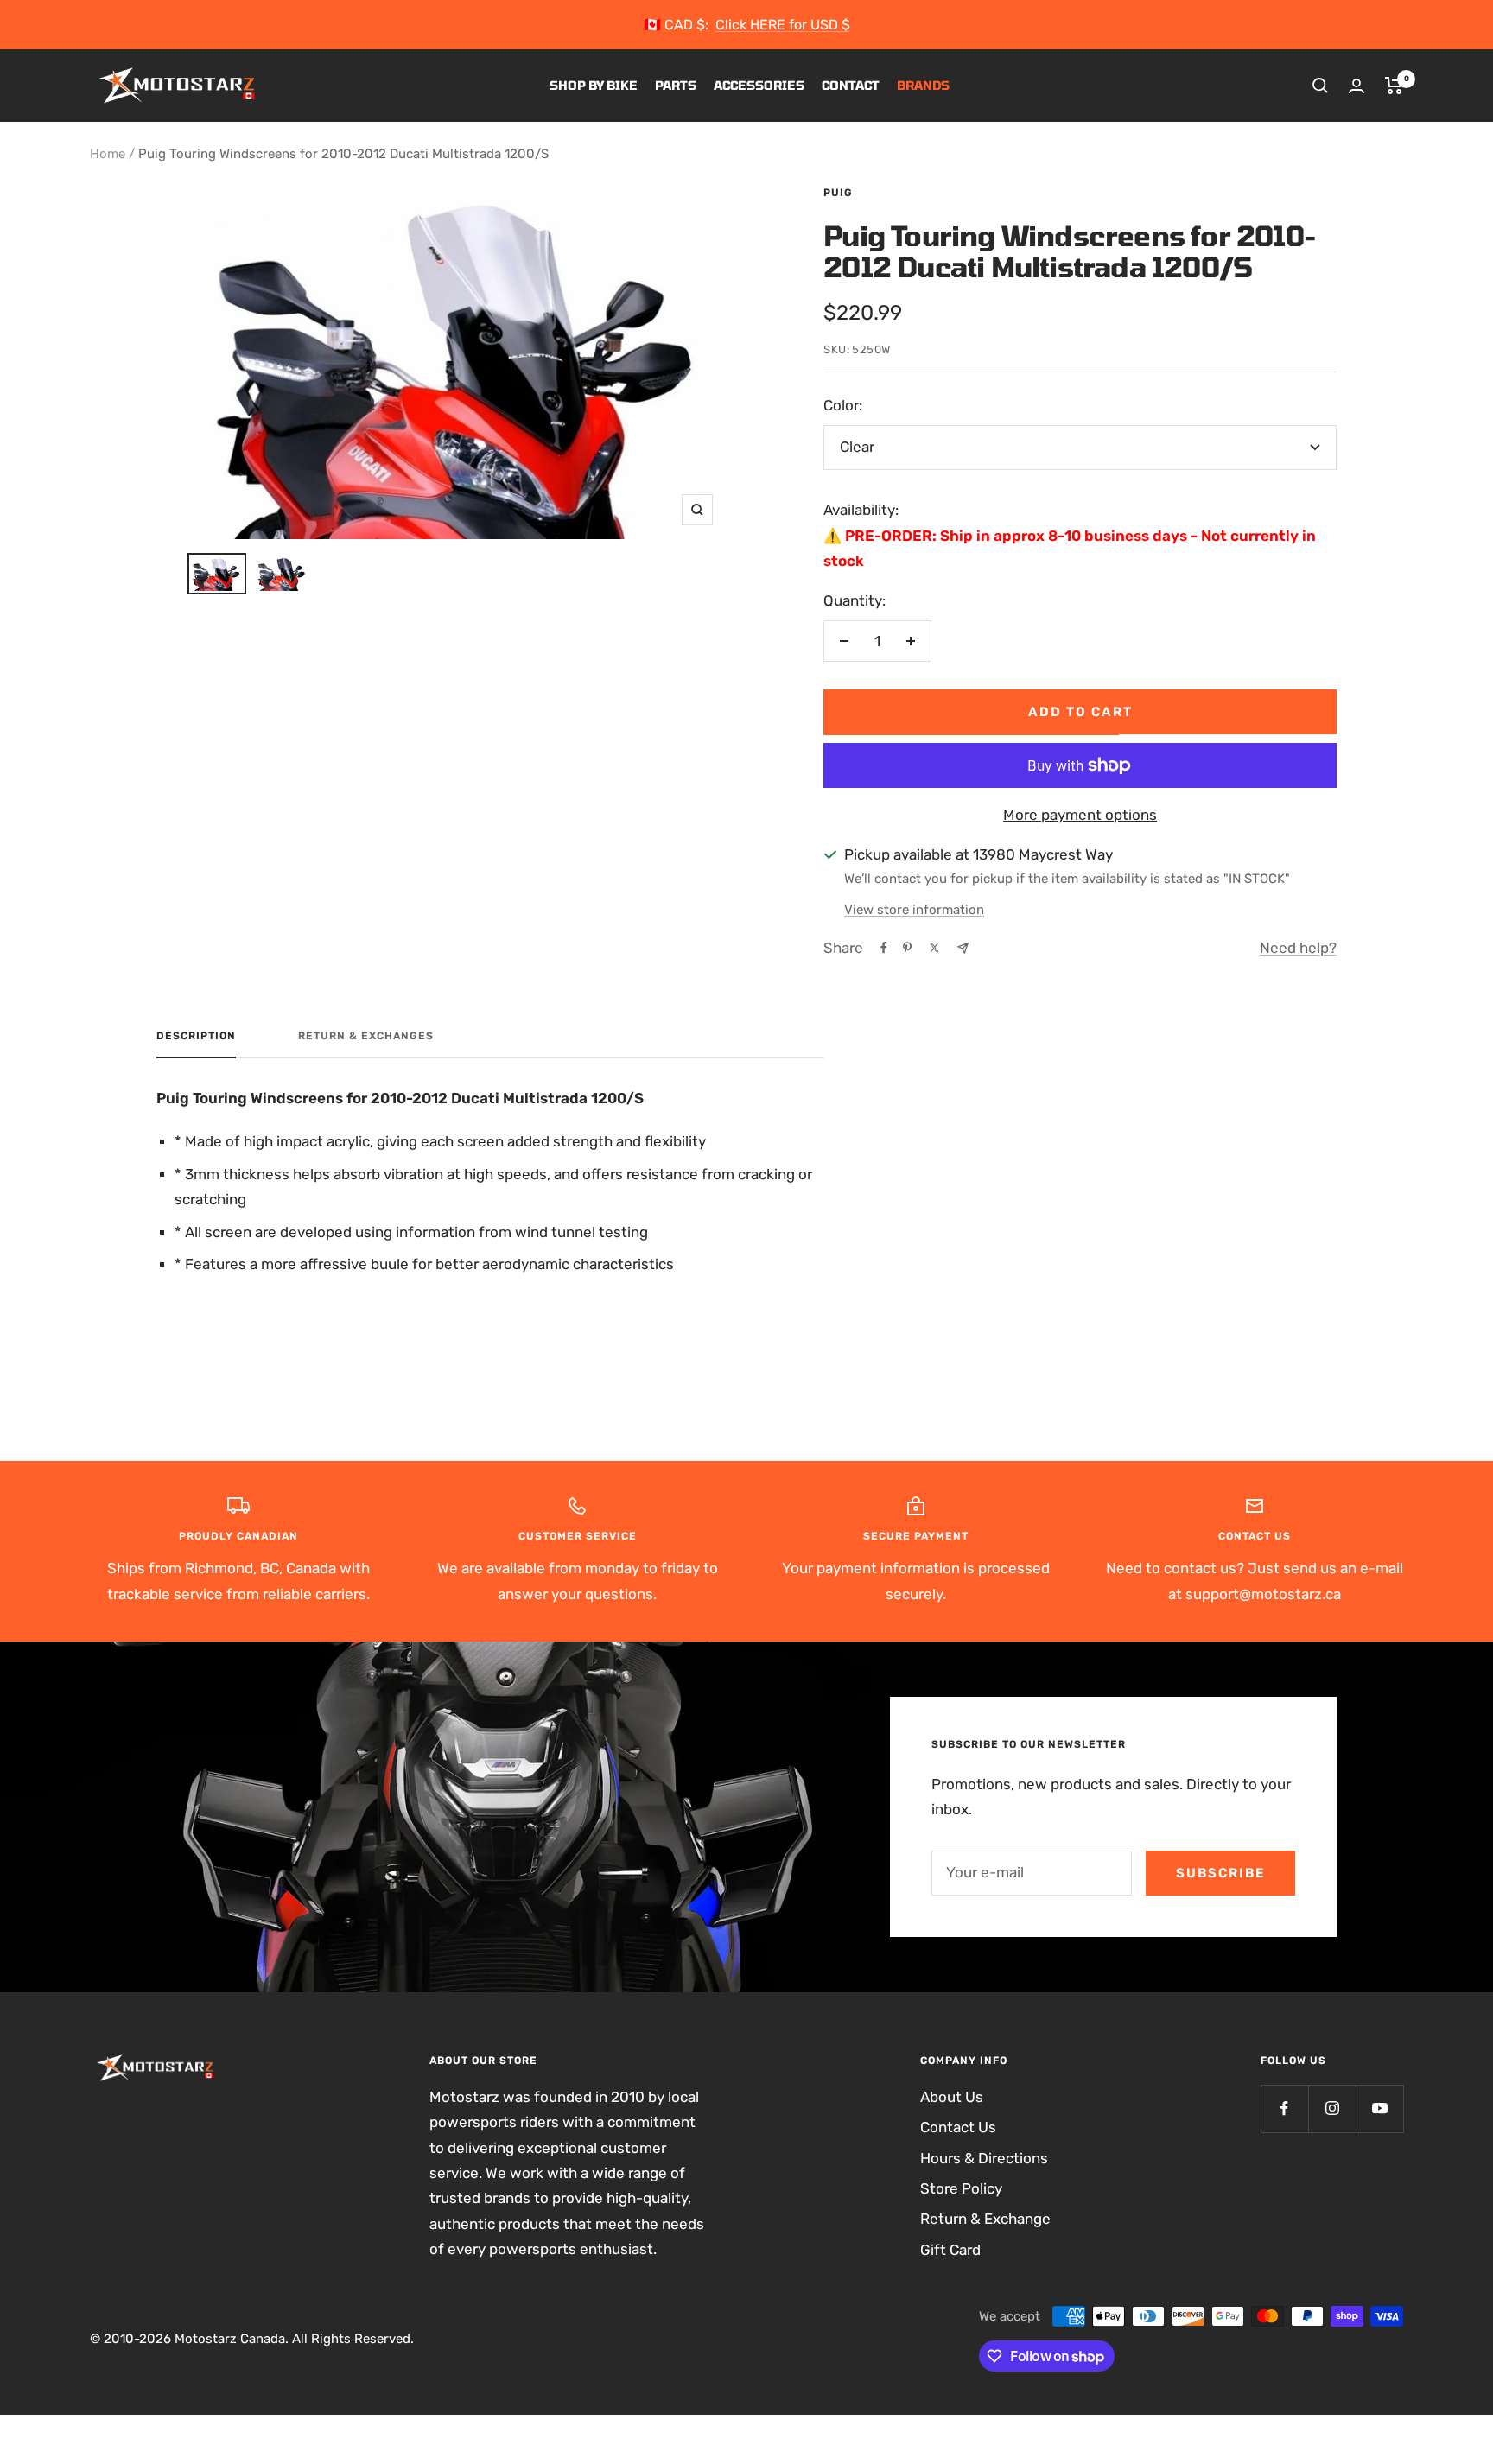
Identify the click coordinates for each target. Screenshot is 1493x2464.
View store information (914, 910)
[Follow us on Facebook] (1284, 2108)
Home (108, 154)
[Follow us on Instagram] (1332, 2108)
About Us (952, 2097)
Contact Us (958, 2127)
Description (196, 1036)
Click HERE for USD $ (783, 25)
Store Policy (961, 2188)
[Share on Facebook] (884, 948)
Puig (838, 193)
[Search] (1320, 86)
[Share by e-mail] (963, 948)
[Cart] (1394, 86)
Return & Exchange (985, 2219)
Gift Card (950, 2250)
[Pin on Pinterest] (907, 948)
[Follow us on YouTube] (1379, 2108)
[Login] (1356, 86)
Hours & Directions (984, 2158)
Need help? (1298, 948)
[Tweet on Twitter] (934, 948)
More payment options (1080, 815)
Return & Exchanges (366, 1036)
